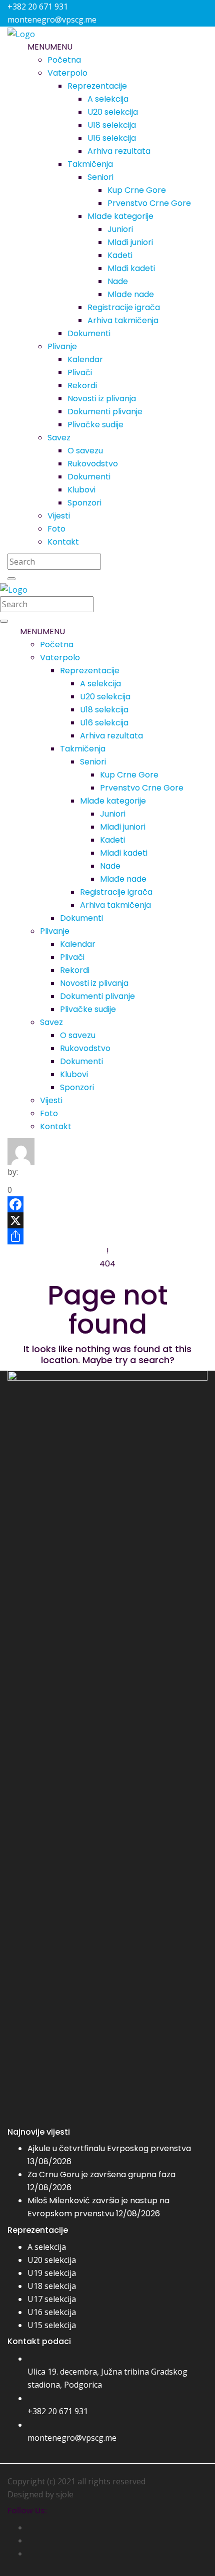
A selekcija (108, 99)
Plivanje (62, 346)
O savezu (85, 451)
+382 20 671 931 (58, 2411)
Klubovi (81, 490)
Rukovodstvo (93, 464)
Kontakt (63, 542)
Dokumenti (89, 333)
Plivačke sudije (95, 425)
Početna (64, 60)
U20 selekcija (113, 112)
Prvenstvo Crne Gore (149, 203)
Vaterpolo (67, 73)
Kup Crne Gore (137, 190)
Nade (118, 281)
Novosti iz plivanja (102, 399)
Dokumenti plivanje (105, 412)
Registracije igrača (124, 307)
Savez (59, 438)
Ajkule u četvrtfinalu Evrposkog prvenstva (109, 2148)
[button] (50, 47)
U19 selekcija (52, 2273)
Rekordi (82, 385)
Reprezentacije (97, 86)
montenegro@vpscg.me (72, 2438)
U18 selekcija (112, 125)
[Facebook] (107, 1204)
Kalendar (85, 359)
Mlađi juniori (130, 242)
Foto (56, 529)
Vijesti (59, 516)
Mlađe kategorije (120, 216)
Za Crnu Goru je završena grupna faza (101, 2174)
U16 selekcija (112, 138)
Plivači (80, 372)
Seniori (100, 177)
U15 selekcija (52, 2325)
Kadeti (120, 255)
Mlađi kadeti (131, 268)
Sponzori (84, 503)
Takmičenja (90, 164)
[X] (107, 1220)
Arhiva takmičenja (123, 320)
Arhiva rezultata (119, 151)
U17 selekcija (52, 2299)
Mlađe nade (131, 294)
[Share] (107, 1236)
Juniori (120, 229)
